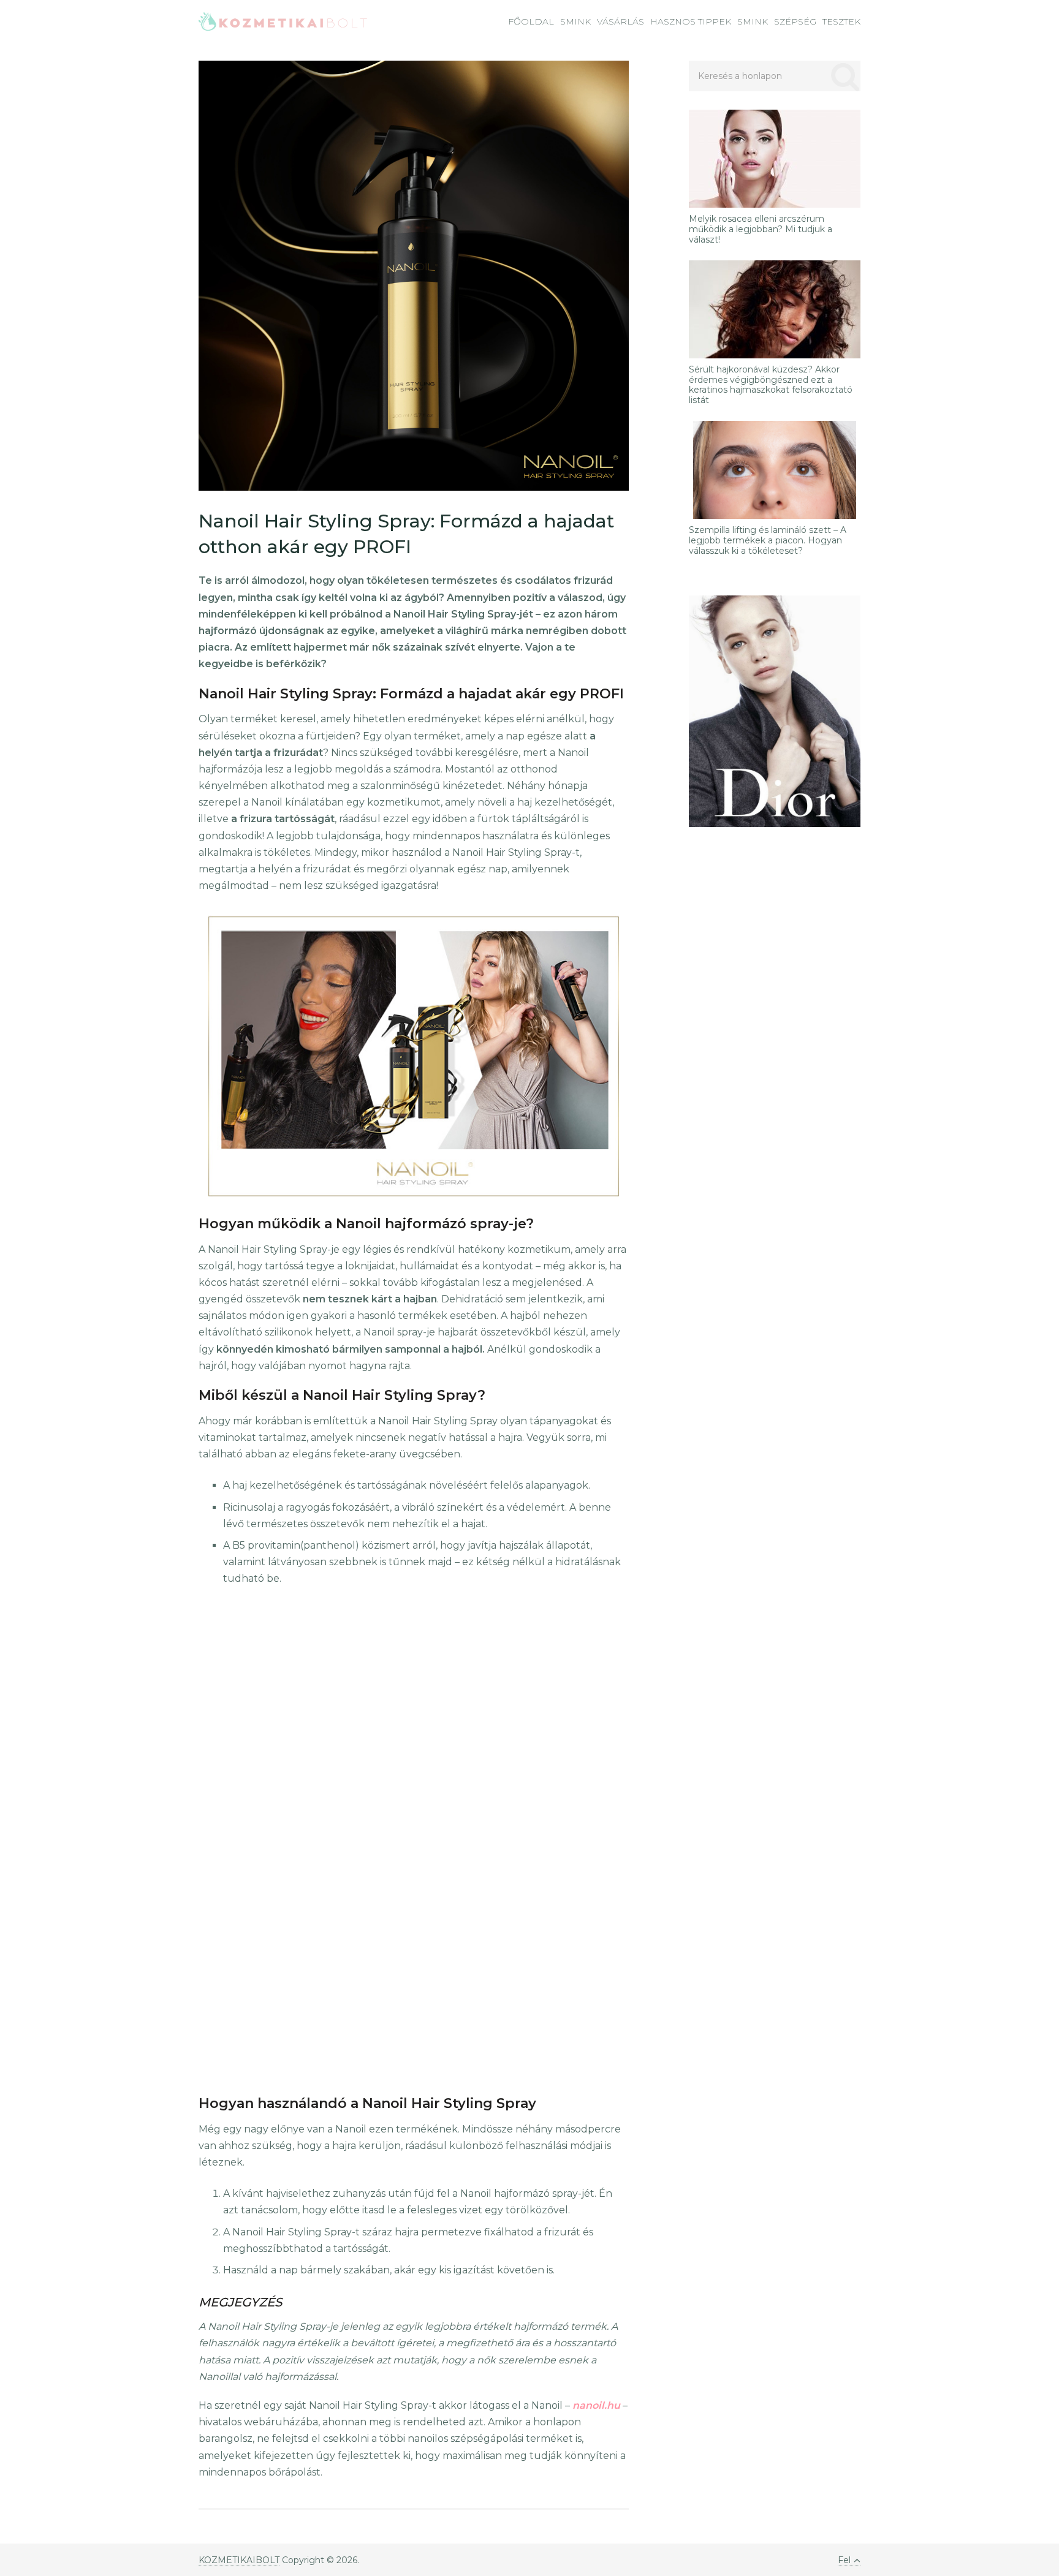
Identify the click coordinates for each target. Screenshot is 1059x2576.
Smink (575, 21)
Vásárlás (621, 21)
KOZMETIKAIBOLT (239, 2560)
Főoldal (531, 21)
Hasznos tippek (691, 21)
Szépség (795, 21)
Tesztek (841, 21)
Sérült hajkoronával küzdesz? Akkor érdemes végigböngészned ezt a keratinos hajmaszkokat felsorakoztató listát (771, 385)
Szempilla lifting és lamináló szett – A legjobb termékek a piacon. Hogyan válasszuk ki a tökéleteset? (768, 540)
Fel (844, 2560)
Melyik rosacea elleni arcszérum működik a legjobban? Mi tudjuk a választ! (761, 229)
